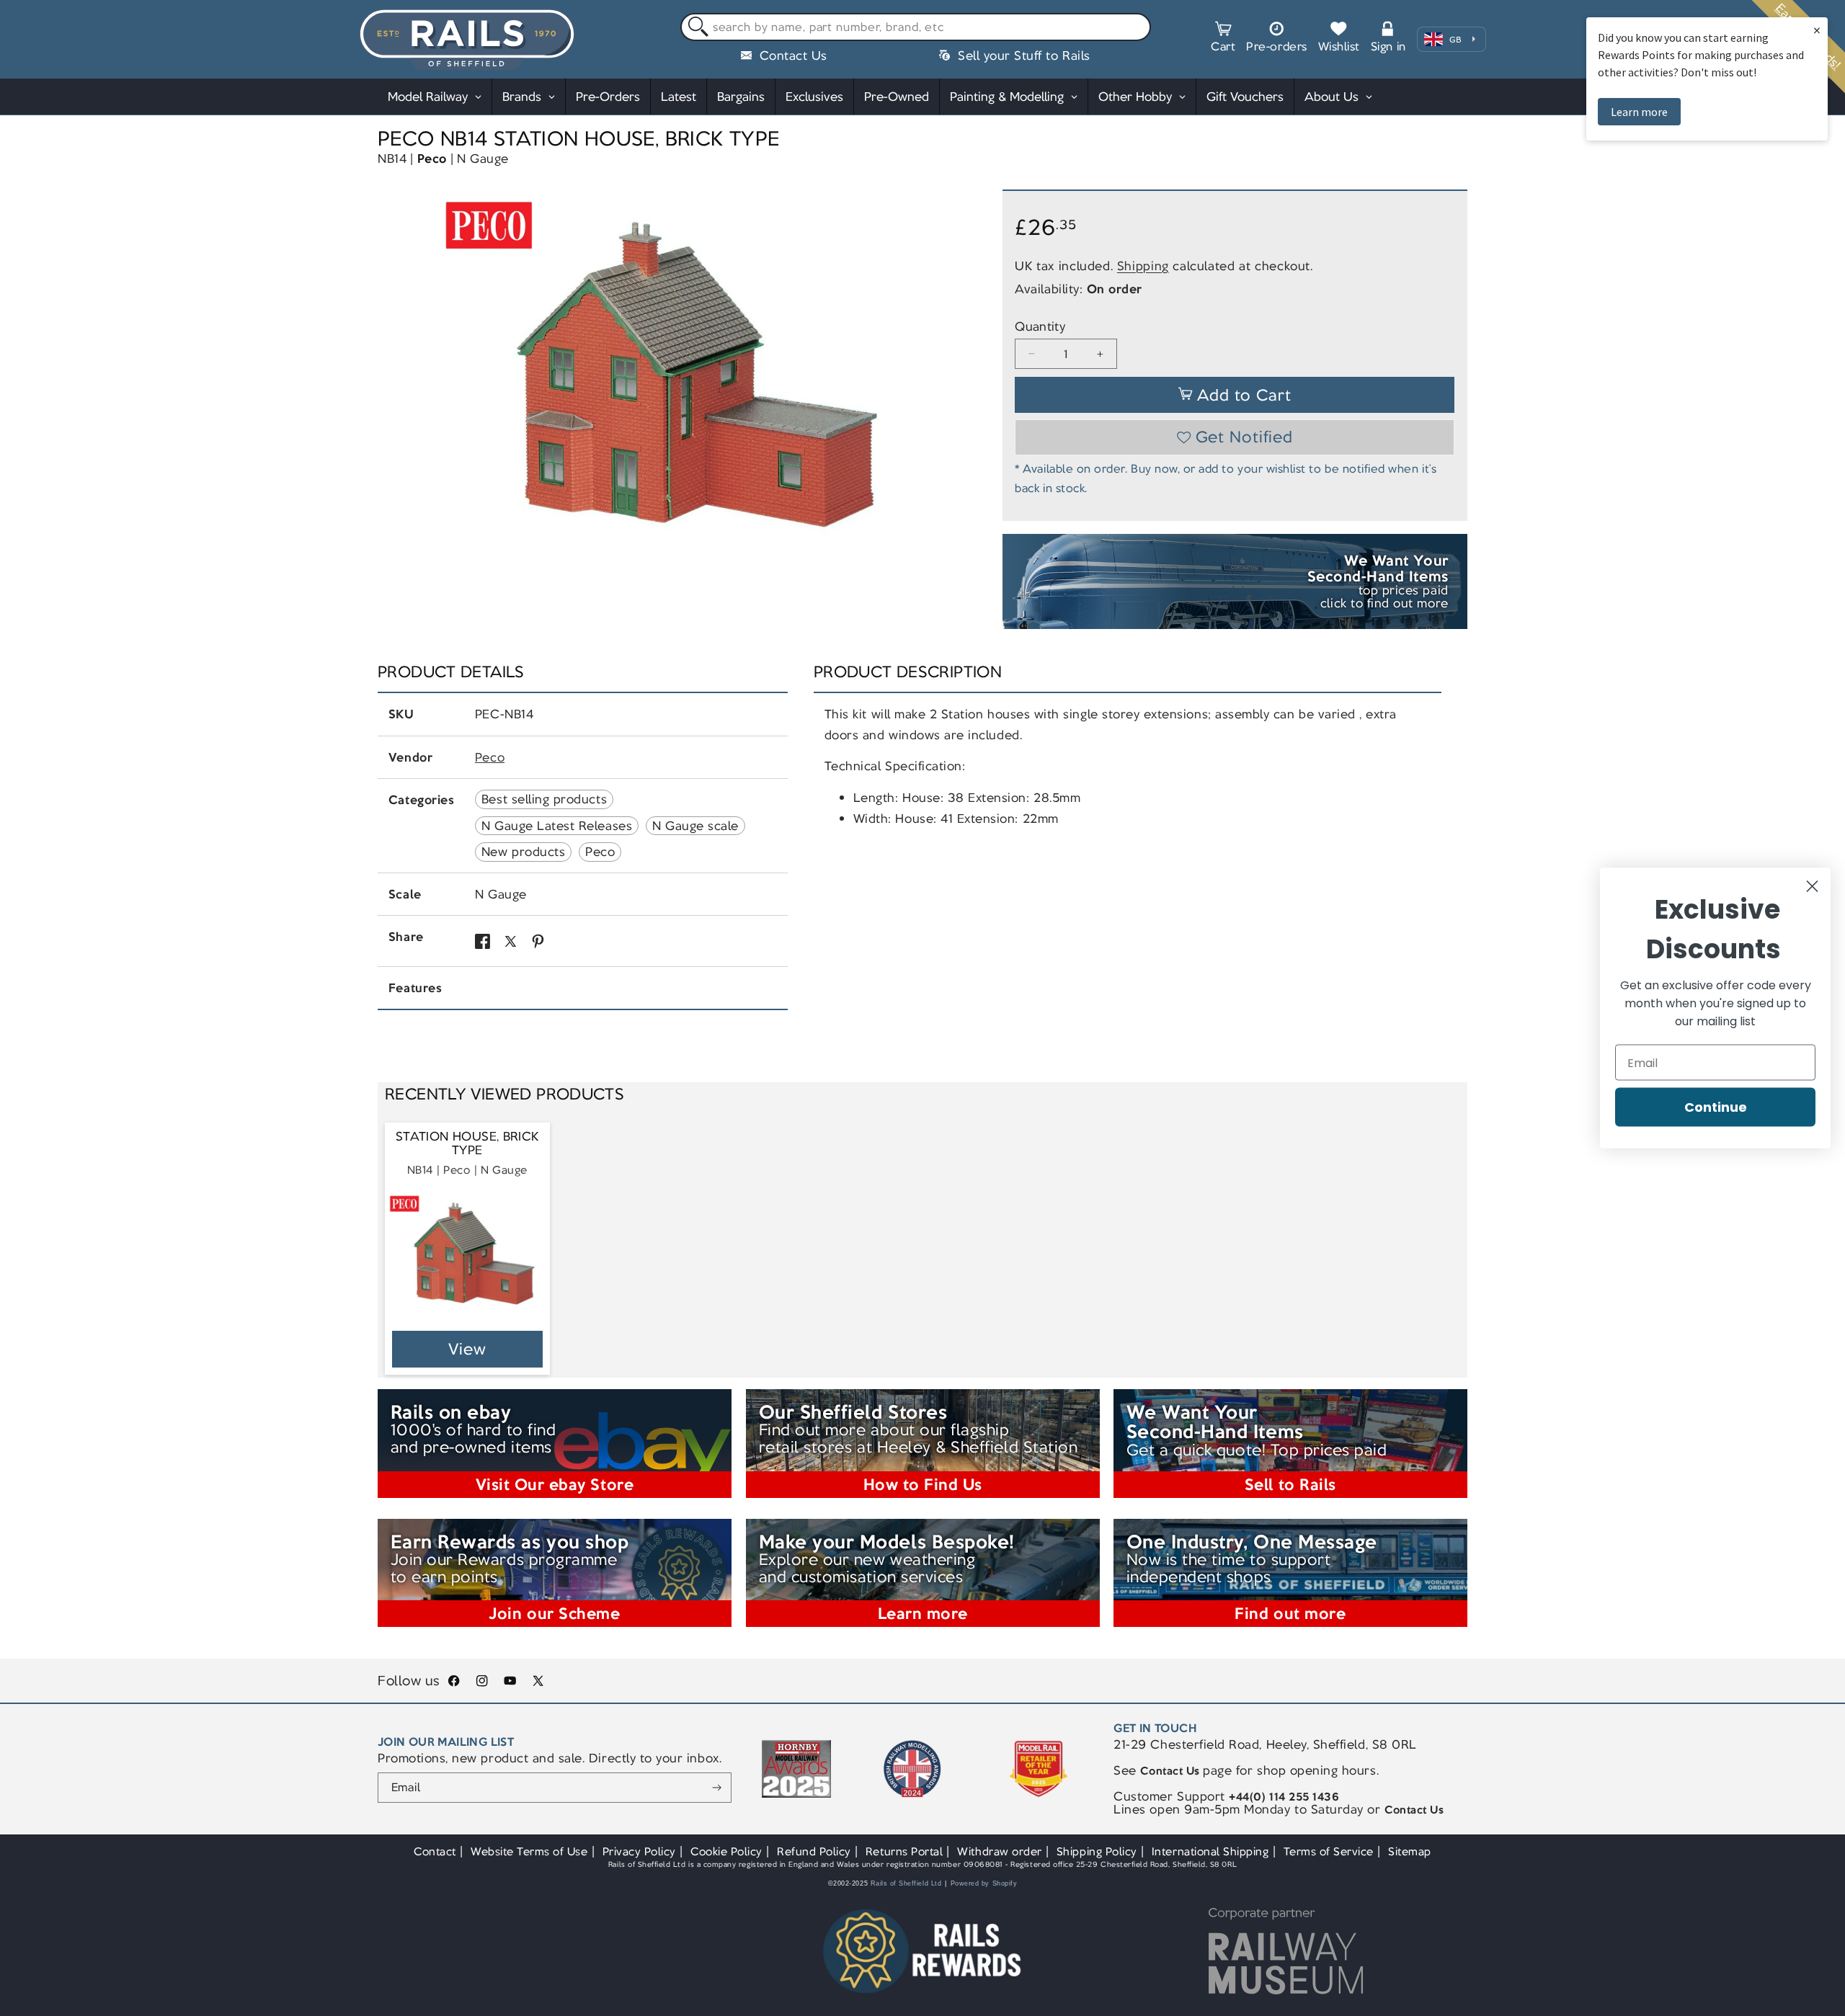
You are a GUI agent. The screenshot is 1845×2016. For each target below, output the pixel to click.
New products (523, 852)
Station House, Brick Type (467, 1144)
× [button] (1817, 30)
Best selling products (544, 799)
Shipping (1143, 266)
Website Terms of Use (529, 1851)
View (467, 1349)
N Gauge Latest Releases (557, 826)
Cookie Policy (726, 1851)
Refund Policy (814, 1851)
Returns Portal (904, 1851)
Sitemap (1410, 1851)
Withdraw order (999, 1851)
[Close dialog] (1812, 887)
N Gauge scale (695, 826)
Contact (435, 1851)
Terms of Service (1329, 1851)
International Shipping (1210, 1851)
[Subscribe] (717, 1788)
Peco (432, 159)
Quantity (1040, 327)
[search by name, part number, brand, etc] (695, 28)
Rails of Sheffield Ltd (906, 1883)
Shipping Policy (1097, 1851)
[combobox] (916, 27)
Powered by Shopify (984, 1883)
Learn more (1639, 112)
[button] (1223, 39)
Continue (1716, 1107)
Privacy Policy (639, 1851)
